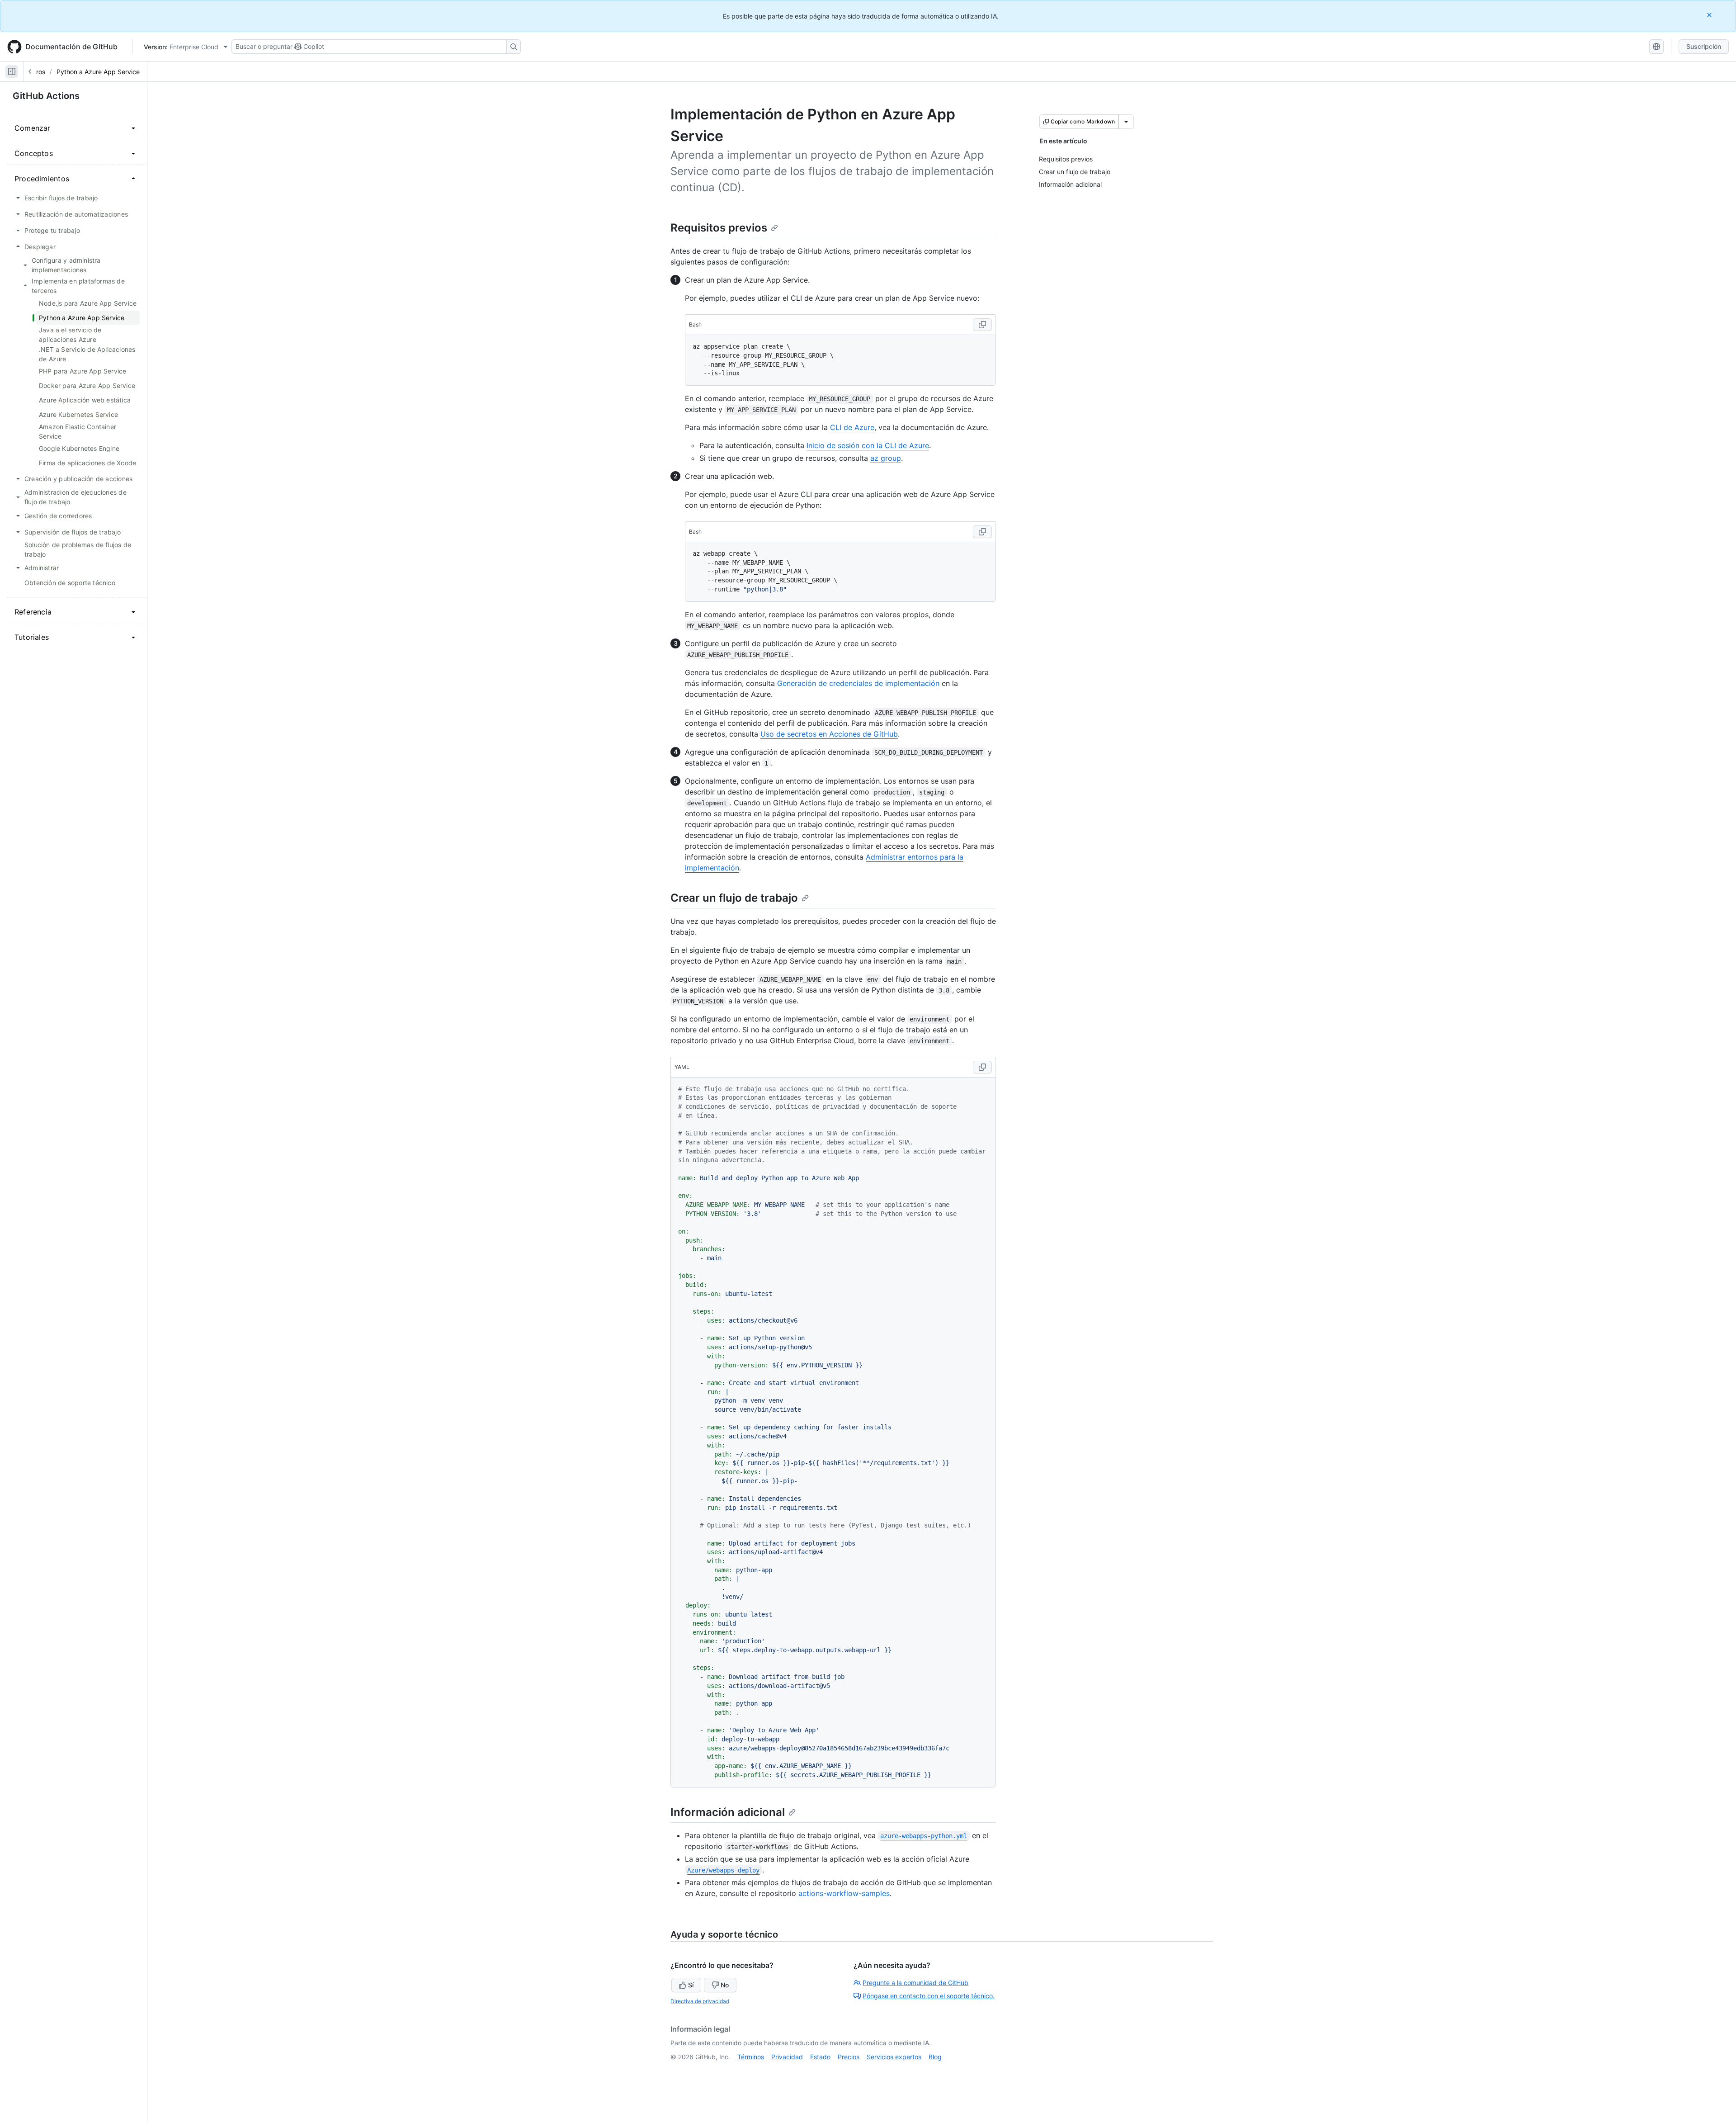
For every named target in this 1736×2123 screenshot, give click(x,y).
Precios (849, 2057)
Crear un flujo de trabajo (734, 898)
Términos (751, 2057)
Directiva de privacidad (700, 2001)
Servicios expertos (894, 2057)
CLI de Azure (852, 427)
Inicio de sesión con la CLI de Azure (868, 445)
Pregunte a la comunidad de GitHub (915, 1983)
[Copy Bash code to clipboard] (982, 325)
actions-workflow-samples (844, 1893)
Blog (935, 2057)
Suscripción (1704, 46)
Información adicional (728, 1812)
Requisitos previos (719, 228)
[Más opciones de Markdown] (1126, 122)
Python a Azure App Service (98, 72)
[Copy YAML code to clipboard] (982, 1067)
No (725, 1985)
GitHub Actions (46, 96)
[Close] (1710, 15)
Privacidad (787, 2057)
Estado (820, 2057)
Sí (691, 1985)
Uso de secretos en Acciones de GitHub (829, 734)
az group (886, 458)
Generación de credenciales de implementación (858, 683)
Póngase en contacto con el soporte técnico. (929, 1996)
